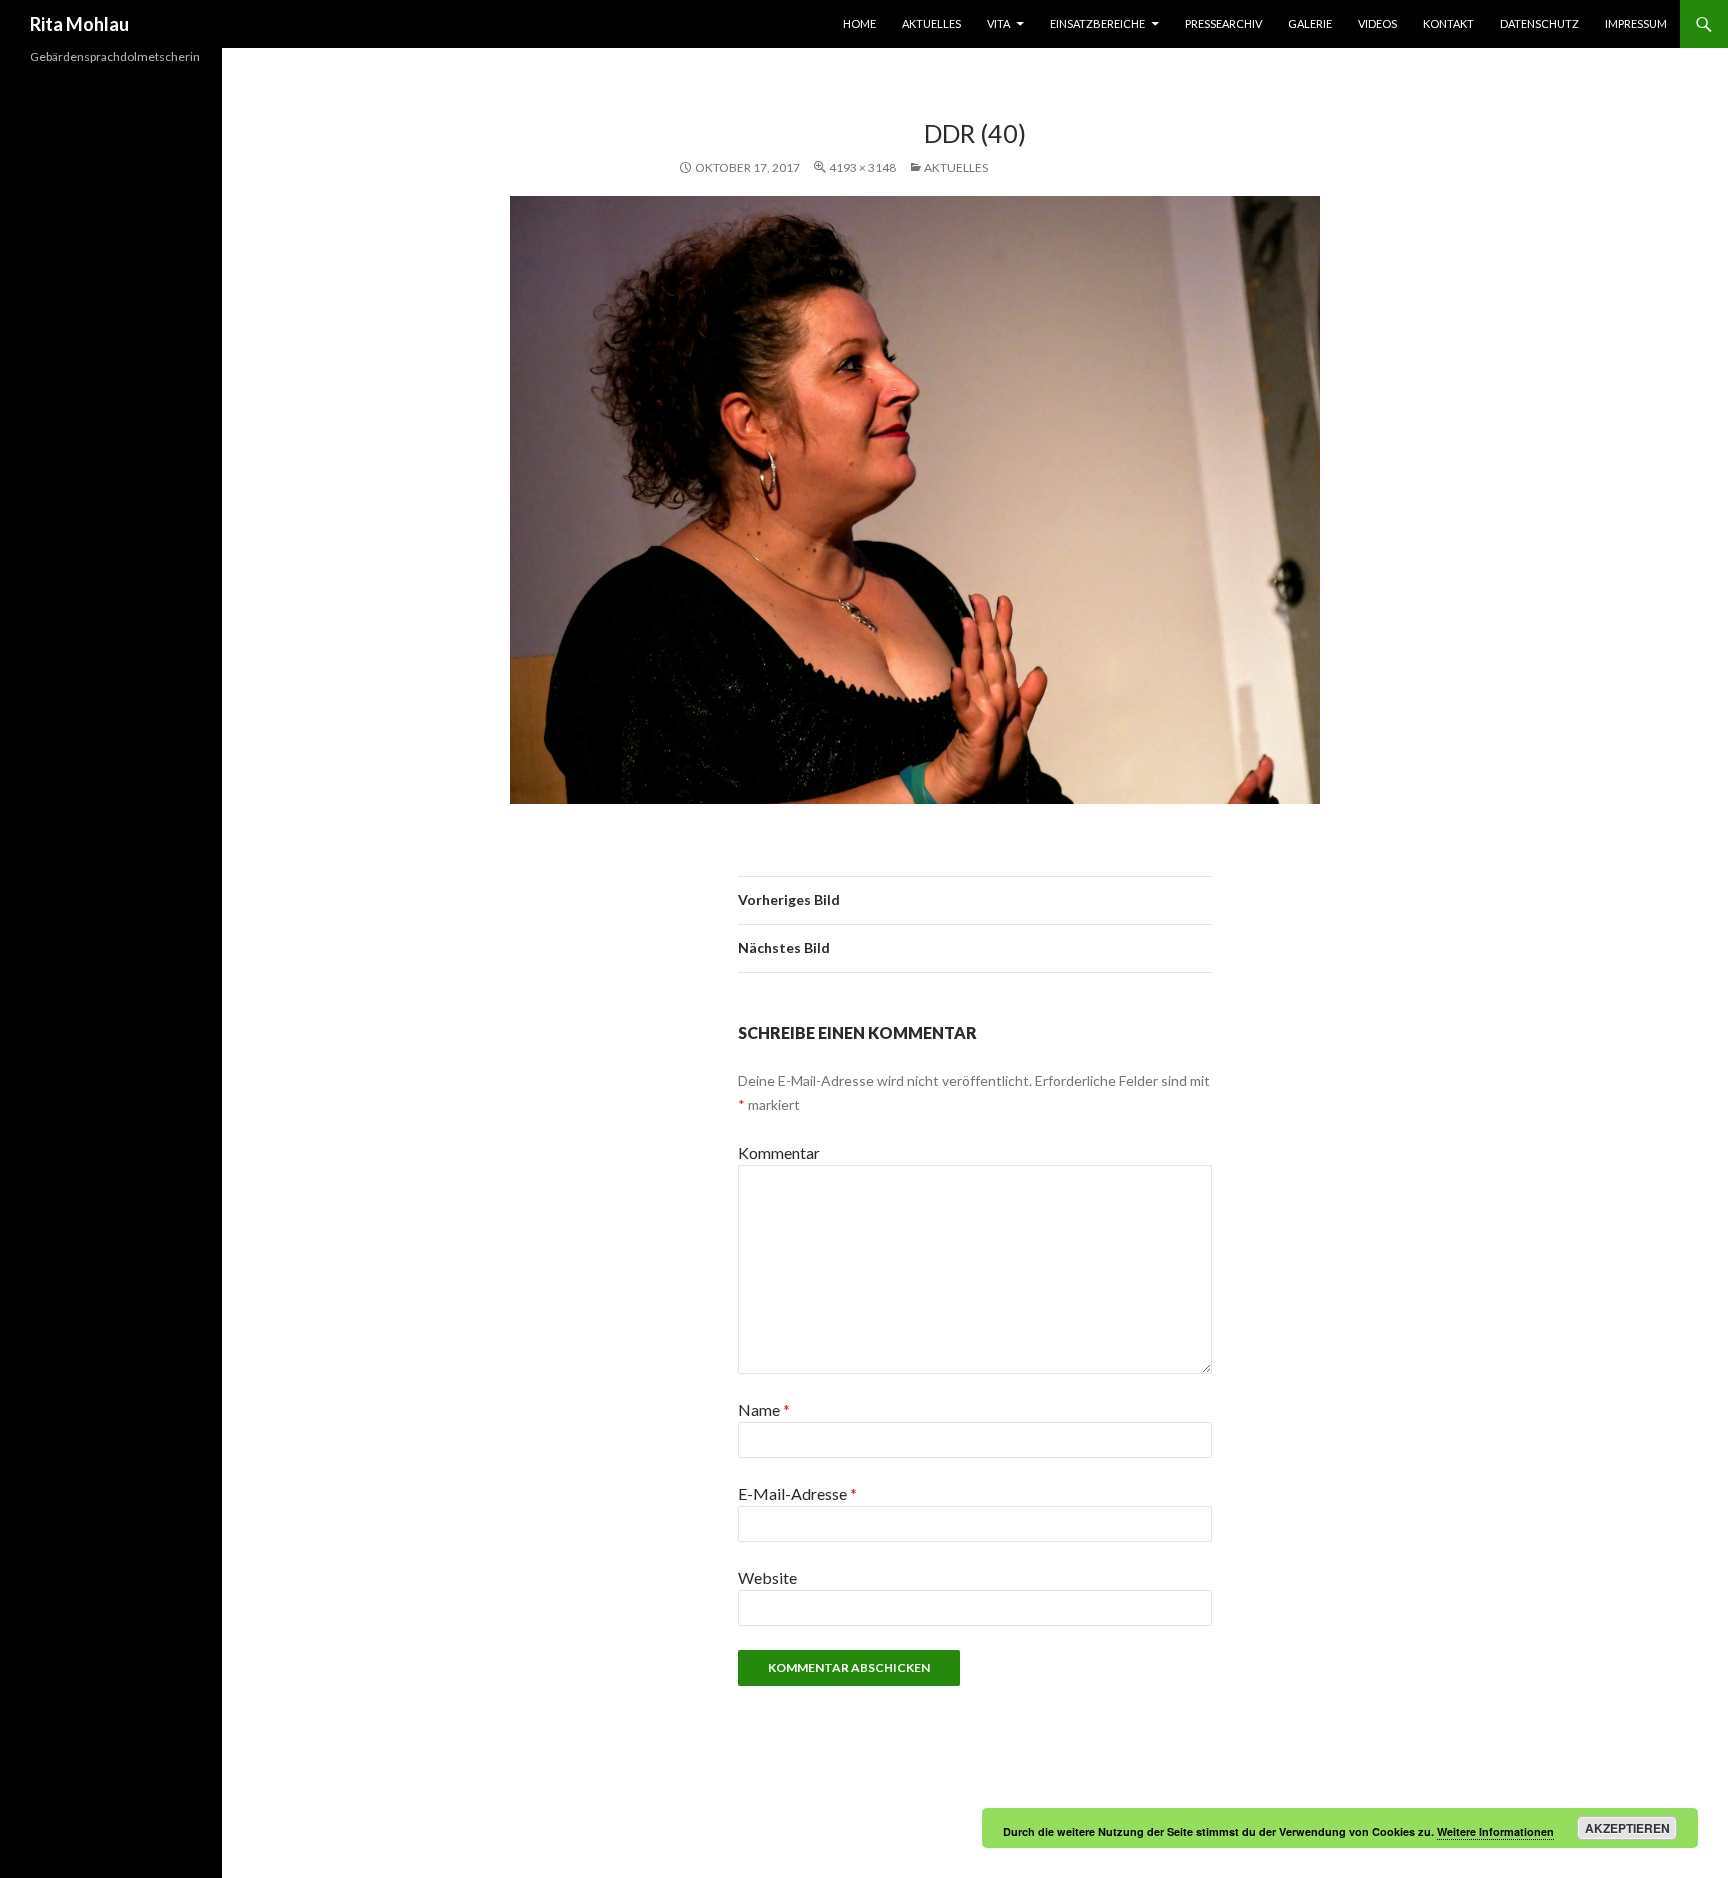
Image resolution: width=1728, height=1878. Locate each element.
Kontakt (1448, 23)
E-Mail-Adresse (797, 1493)
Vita (998, 23)
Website (767, 1577)
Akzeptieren (1627, 1828)
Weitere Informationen (1495, 1831)
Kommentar (779, 1152)
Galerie (1310, 23)
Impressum (1636, 23)
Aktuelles (931, 23)
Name (764, 1409)
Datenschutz (1539, 23)
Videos (1377, 23)
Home (859, 23)
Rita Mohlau (79, 24)
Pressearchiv (1223, 23)
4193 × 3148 (862, 167)
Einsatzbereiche (1097, 23)
